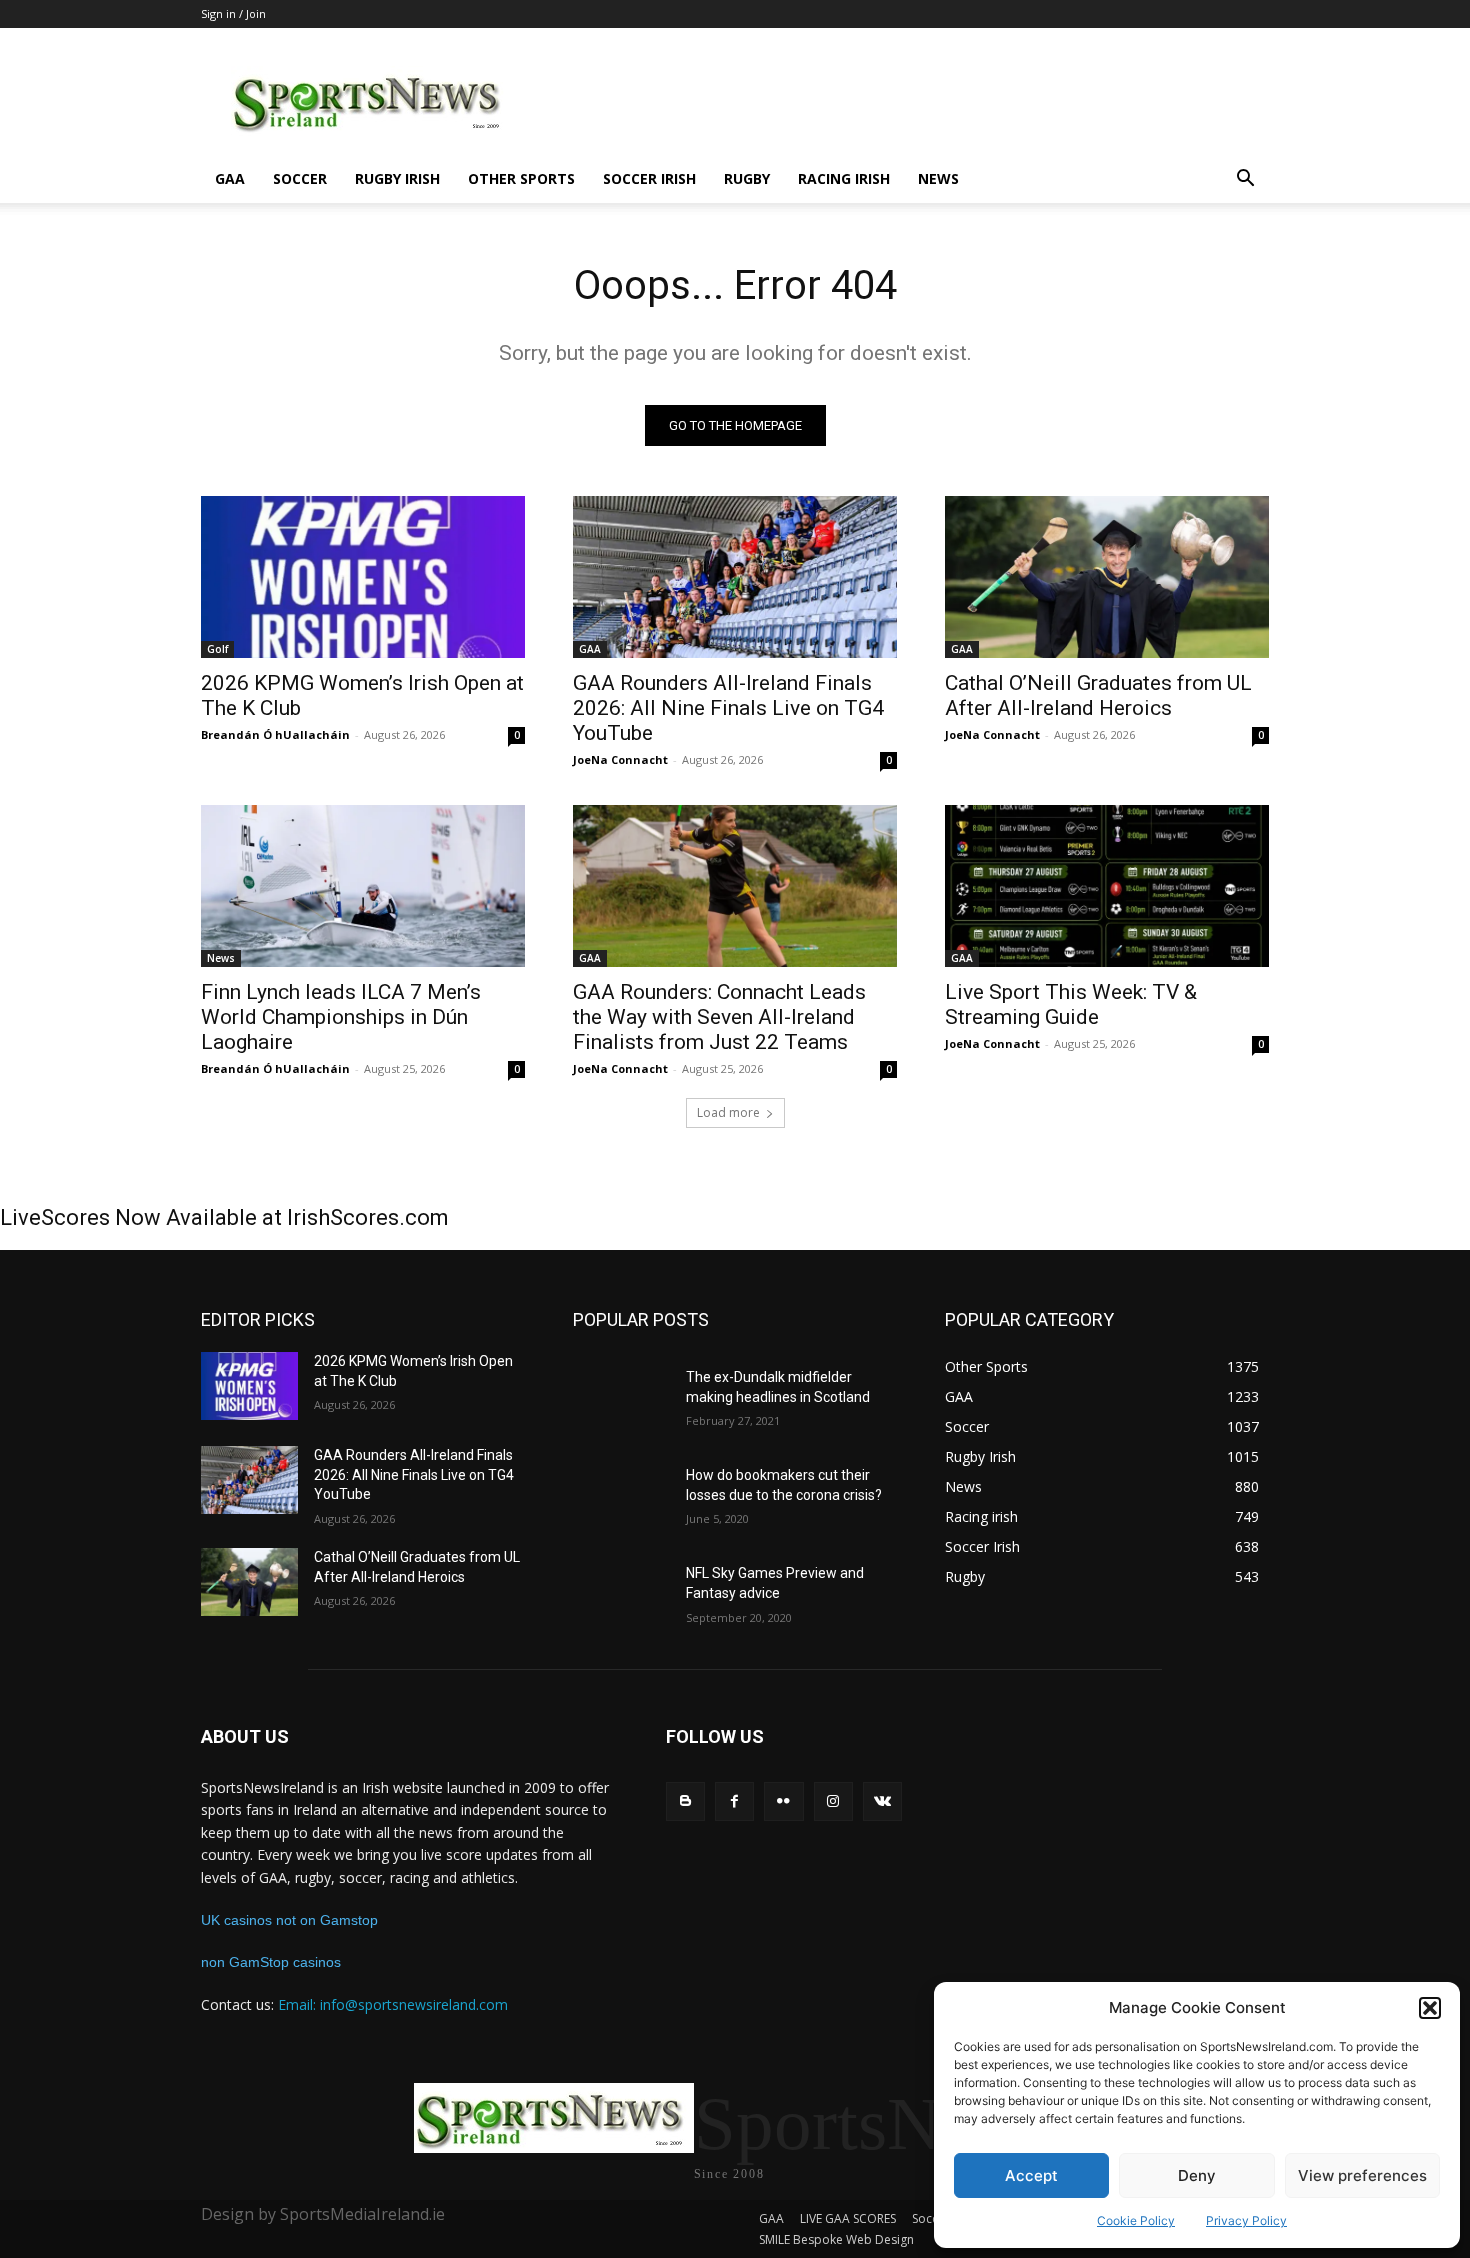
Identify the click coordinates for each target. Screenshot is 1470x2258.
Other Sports (521, 178)
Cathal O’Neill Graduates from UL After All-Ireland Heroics (1098, 695)
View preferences (1362, 2175)
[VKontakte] (882, 1801)
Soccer (300, 178)
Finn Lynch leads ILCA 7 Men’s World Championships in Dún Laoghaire (341, 1017)
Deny (1197, 2175)
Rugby (747, 178)
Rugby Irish (397, 178)
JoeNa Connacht (620, 759)
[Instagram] (833, 1801)
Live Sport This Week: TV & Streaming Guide (1071, 1004)
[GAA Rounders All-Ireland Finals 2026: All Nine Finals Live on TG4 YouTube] (735, 577)
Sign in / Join (233, 13)
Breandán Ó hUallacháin (275, 734)
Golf (217, 649)
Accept (1031, 2175)
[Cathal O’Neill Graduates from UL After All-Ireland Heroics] (1107, 577)
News (938, 178)
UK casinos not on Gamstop (289, 1920)
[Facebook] (734, 1801)
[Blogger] (685, 1801)
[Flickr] (783, 1801)
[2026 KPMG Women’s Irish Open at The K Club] (363, 577)
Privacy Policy (1246, 2220)
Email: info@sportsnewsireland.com (393, 2004)
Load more (728, 1112)
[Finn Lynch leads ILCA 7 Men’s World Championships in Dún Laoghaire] (363, 886)
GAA (230, 178)
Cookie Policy (1136, 2220)
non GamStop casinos (271, 1962)
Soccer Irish (649, 178)
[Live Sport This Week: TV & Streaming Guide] (1107, 886)
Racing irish (844, 178)
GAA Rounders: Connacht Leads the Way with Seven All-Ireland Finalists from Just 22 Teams (719, 1017)
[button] (1430, 2008)
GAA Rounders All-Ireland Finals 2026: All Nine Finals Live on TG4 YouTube (728, 708)
